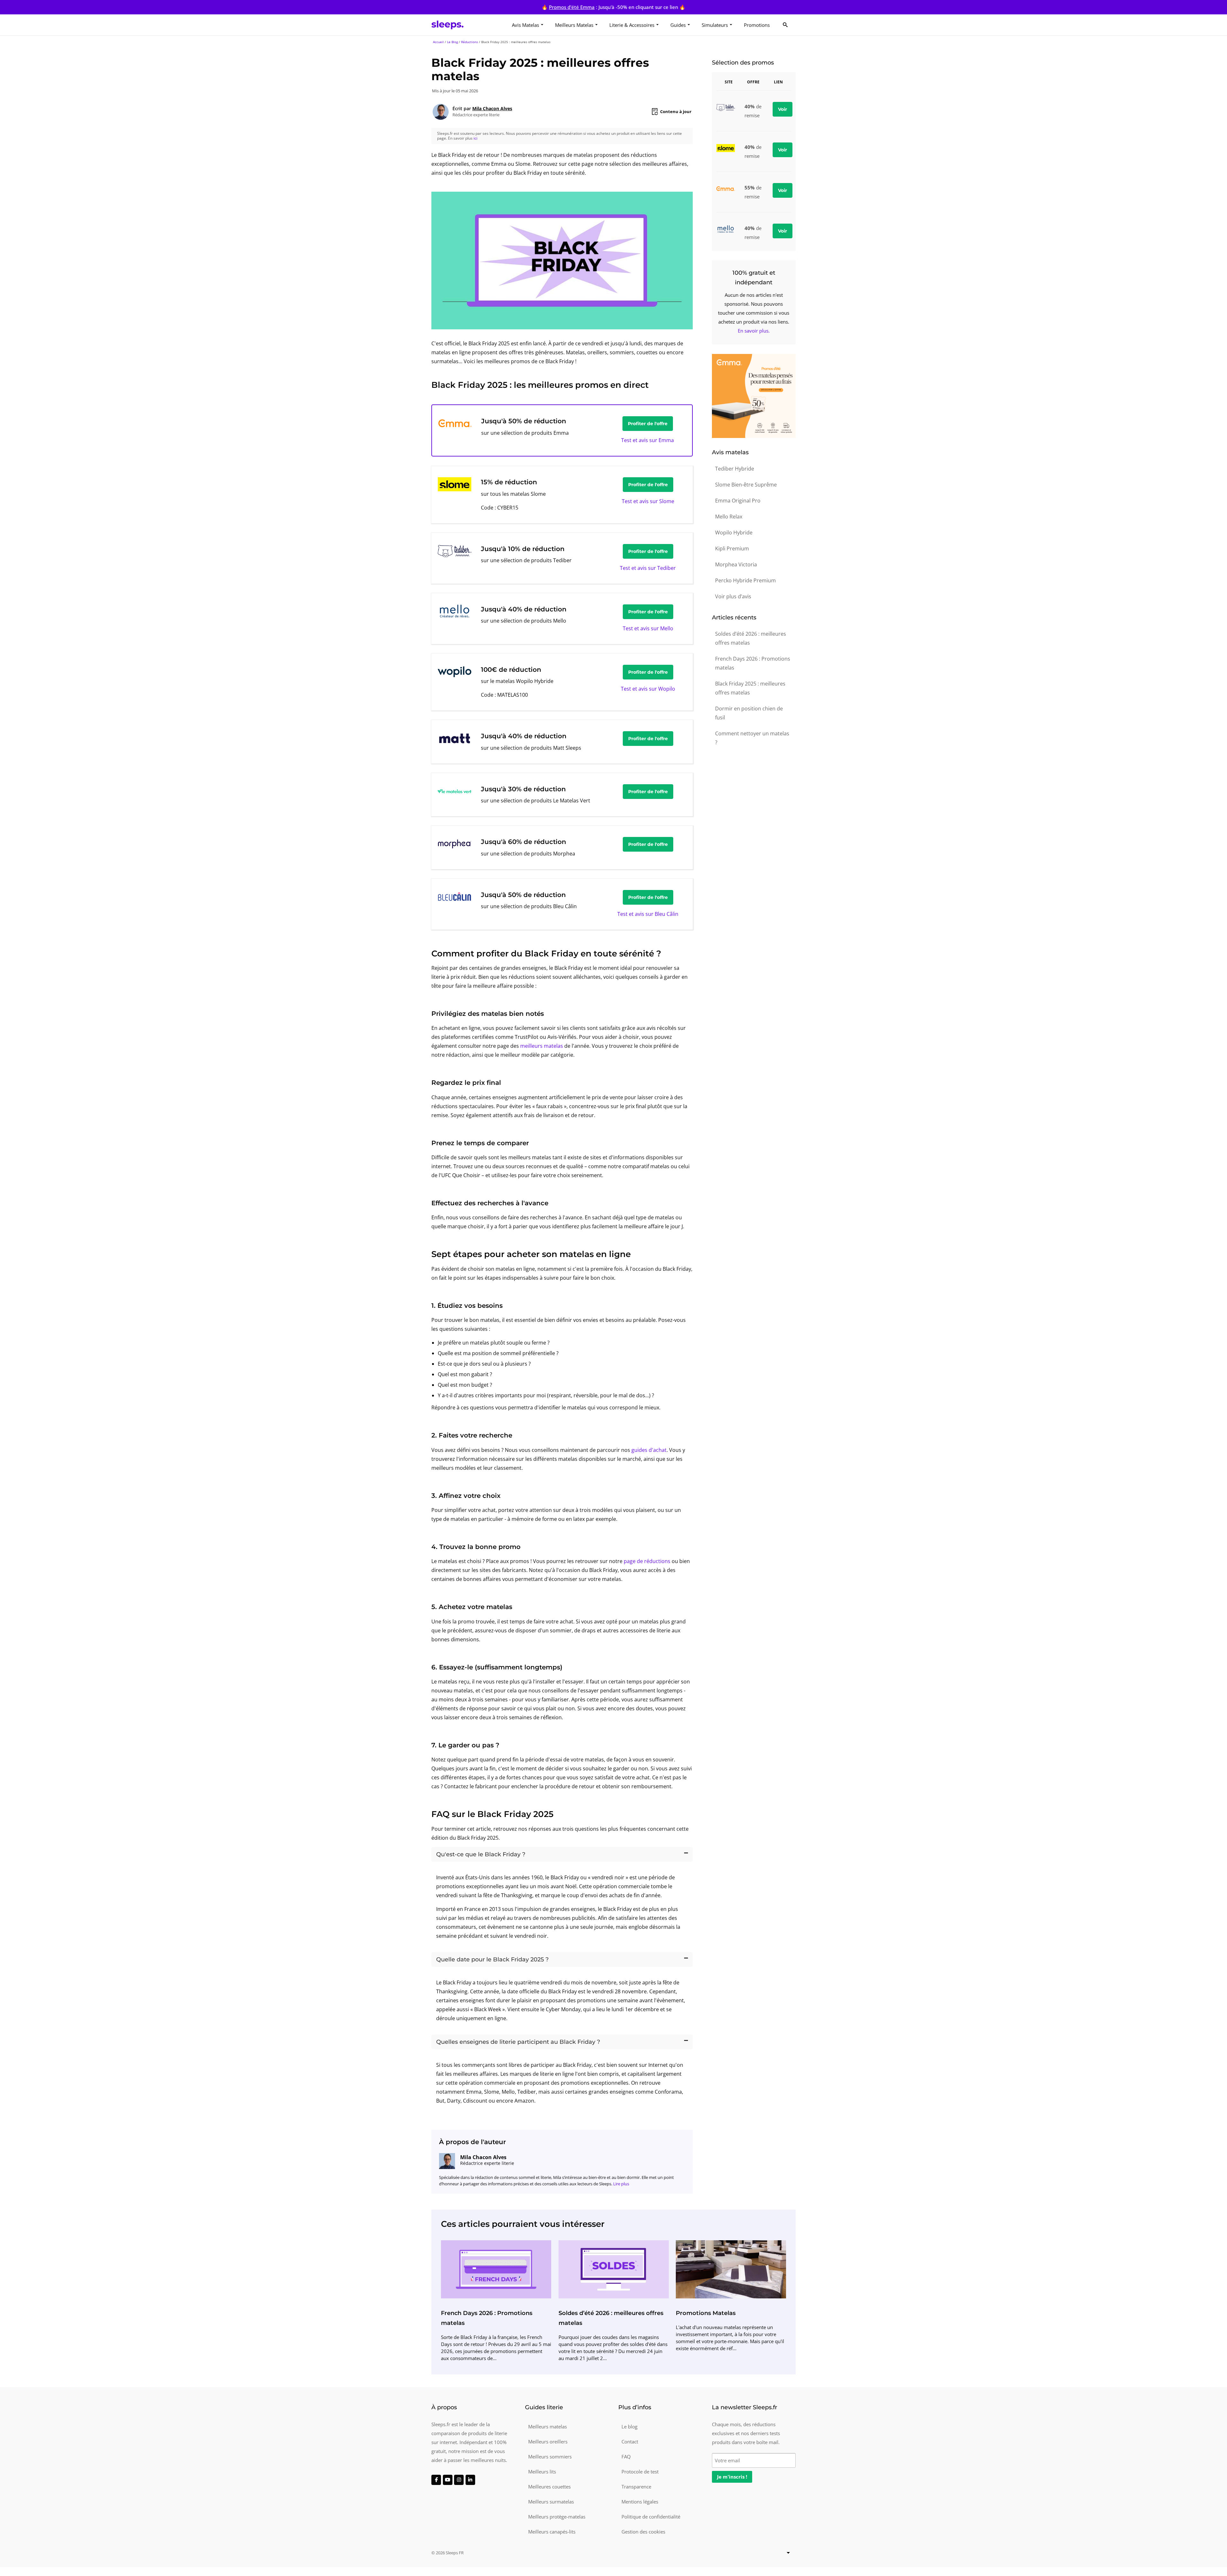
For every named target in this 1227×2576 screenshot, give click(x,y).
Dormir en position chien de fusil (749, 713)
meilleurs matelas (542, 1046)
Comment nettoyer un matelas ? (752, 738)
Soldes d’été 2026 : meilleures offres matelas (751, 638)
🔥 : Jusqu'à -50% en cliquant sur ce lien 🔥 (613, 7)
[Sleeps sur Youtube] (448, 2480)
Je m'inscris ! (732, 2477)
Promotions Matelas (706, 2313)
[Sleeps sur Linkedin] (470, 2480)
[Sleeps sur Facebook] (436, 2480)
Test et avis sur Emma (648, 440)
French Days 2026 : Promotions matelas (753, 663)
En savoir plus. (754, 331)
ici (475, 138)
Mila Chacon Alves (492, 108)
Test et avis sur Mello (648, 628)
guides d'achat (649, 1450)
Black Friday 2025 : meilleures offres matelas (750, 688)
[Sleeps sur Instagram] (459, 2480)
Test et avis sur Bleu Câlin (648, 914)
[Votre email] (754, 2460)
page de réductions (647, 1561)
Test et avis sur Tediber (648, 568)
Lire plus (621, 2184)
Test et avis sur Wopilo (648, 689)
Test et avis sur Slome (648, 501)
